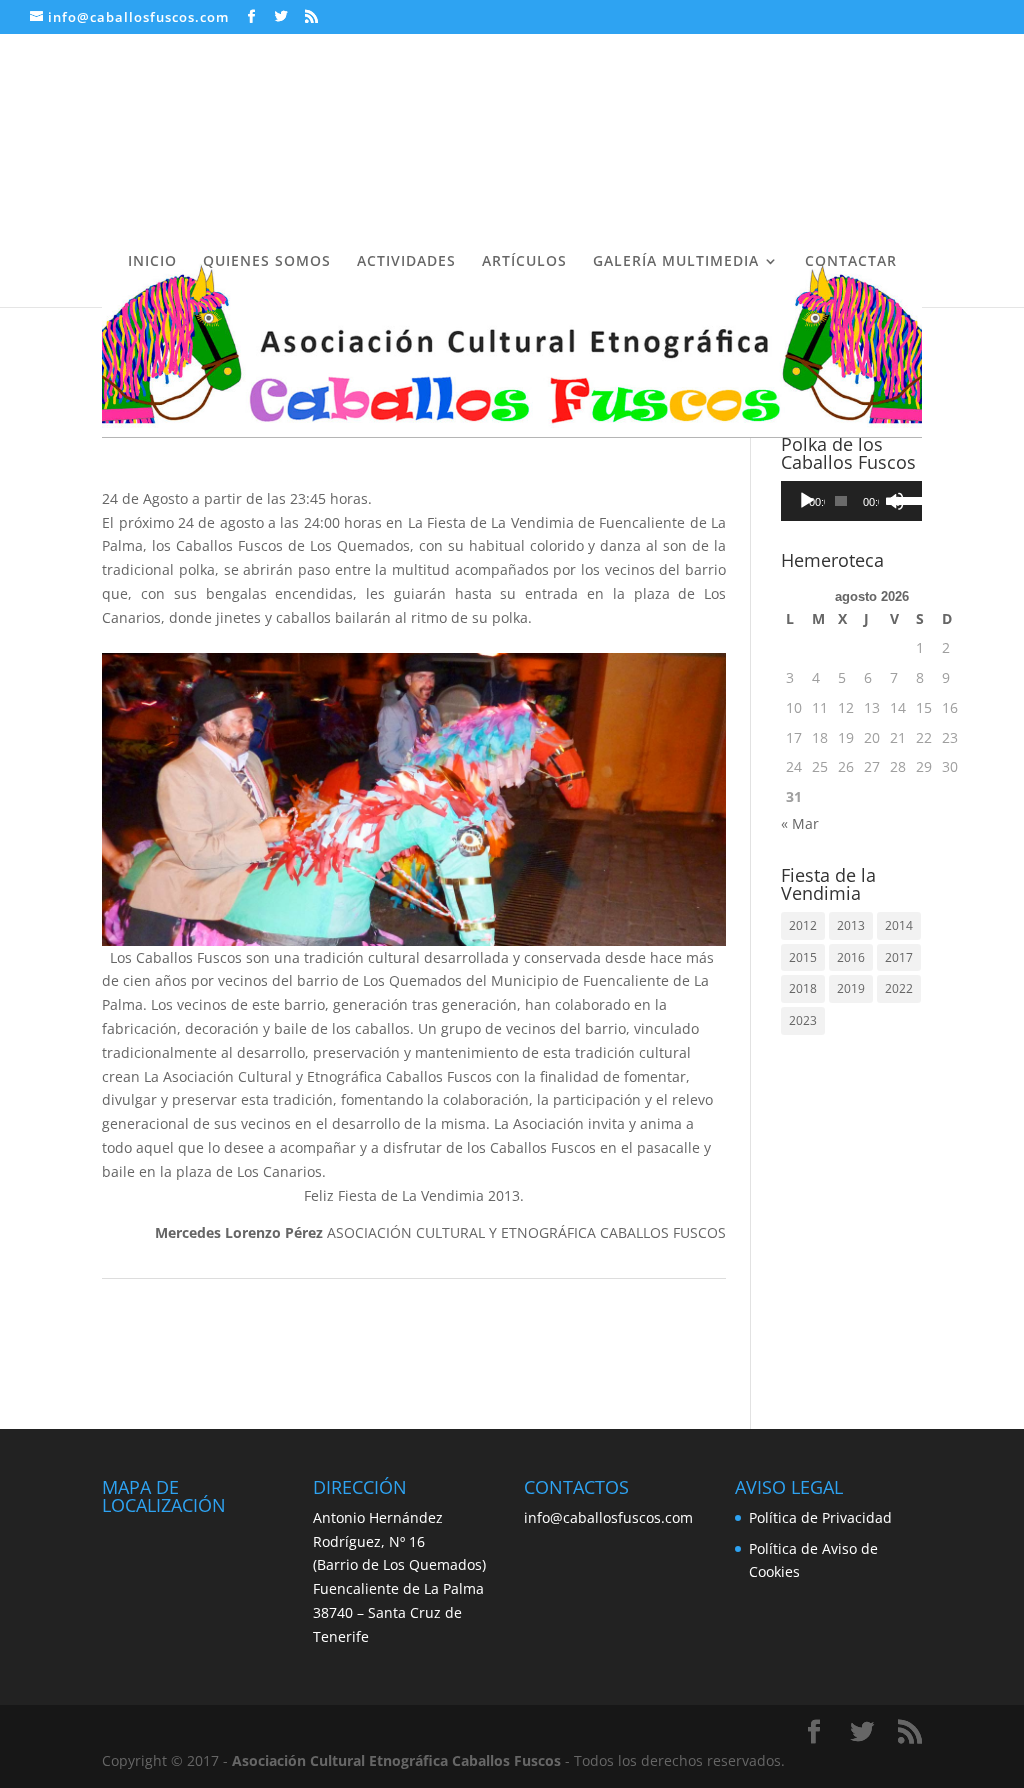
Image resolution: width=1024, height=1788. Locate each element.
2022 (899, 988)
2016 (851, 957)
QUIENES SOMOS (267, 262)
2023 (803, 1020)
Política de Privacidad (820, 1517)
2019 (851, 988)
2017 (899, 957)
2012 (803, 925)
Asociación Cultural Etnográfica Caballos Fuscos (396, 1760)
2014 (899, 925)
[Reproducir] (807, 501)
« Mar (800, 823)
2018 (803, 988)
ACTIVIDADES (406, 262)
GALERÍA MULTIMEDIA (676, 262)
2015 (803, 957)
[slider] (901, 499)
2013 (851, 925)
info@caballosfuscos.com (608, 1517)
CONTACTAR (851, 262)
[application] (851, 501)
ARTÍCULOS (524, 262)
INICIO (152, 262)
